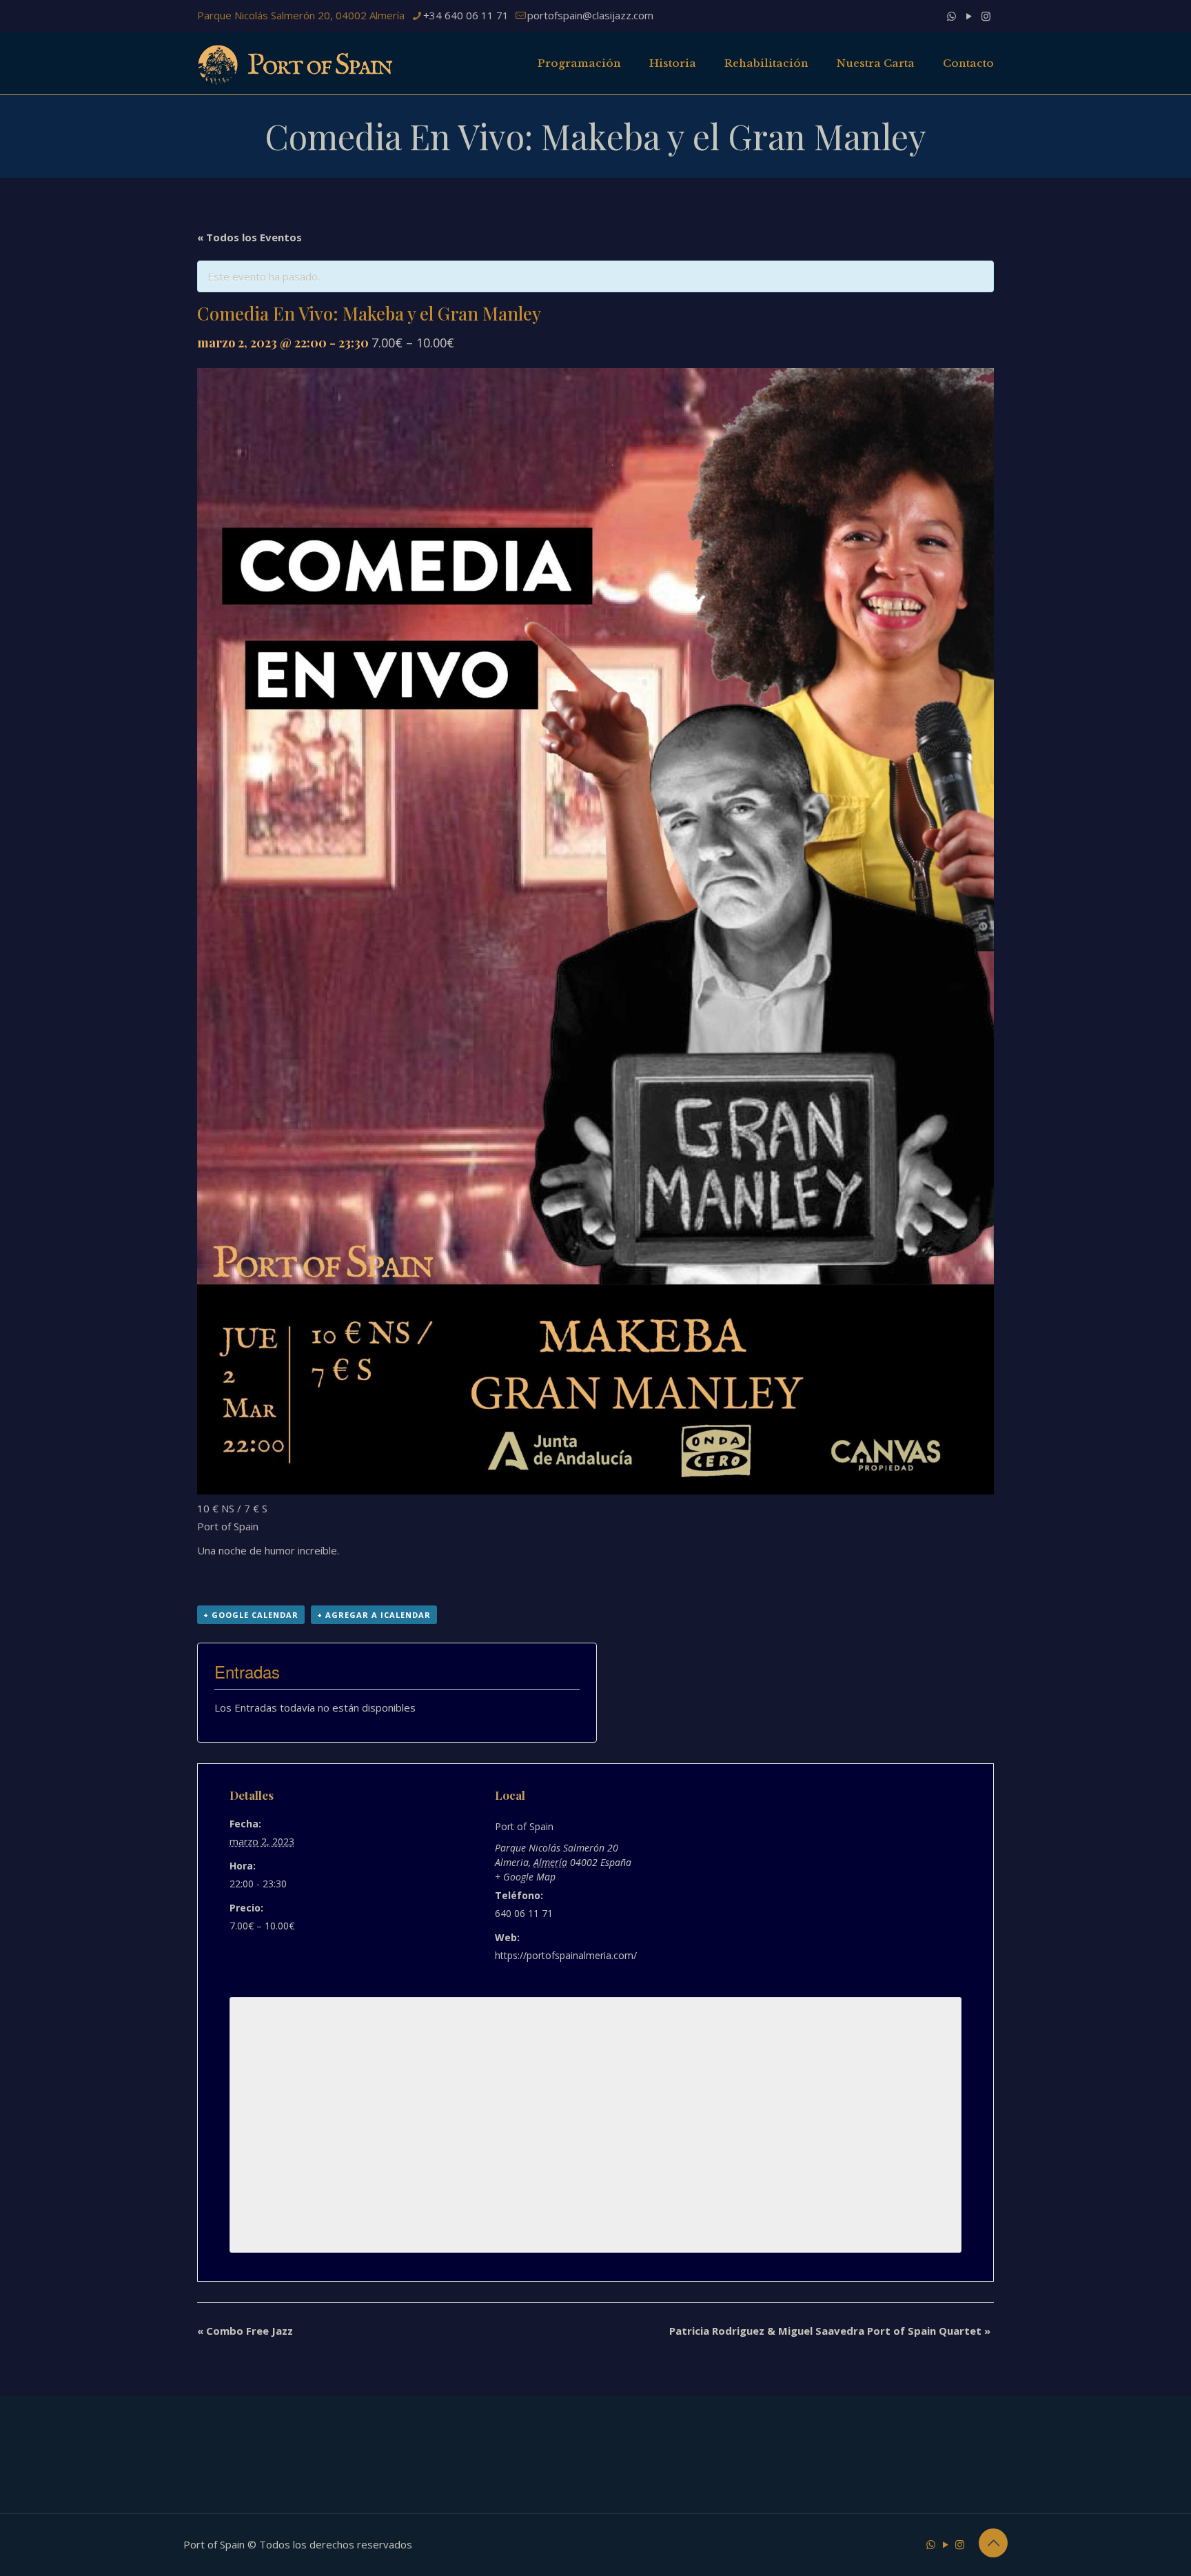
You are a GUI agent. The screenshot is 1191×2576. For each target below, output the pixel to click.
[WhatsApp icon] (951, 16)
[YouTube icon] (969, 16)
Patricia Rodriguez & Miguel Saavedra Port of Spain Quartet (830, 2331)
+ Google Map (525, 1877)
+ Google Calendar (251, 1615)
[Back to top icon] (993, 2543)
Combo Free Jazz (245, 2331)
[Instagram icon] (986, 16)
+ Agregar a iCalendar (374, 1615)
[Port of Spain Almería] (296, 63)
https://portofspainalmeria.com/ (566, 1955)
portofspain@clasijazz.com (590, 15)
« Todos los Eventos (250, 237)
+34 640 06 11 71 (466, 15)
